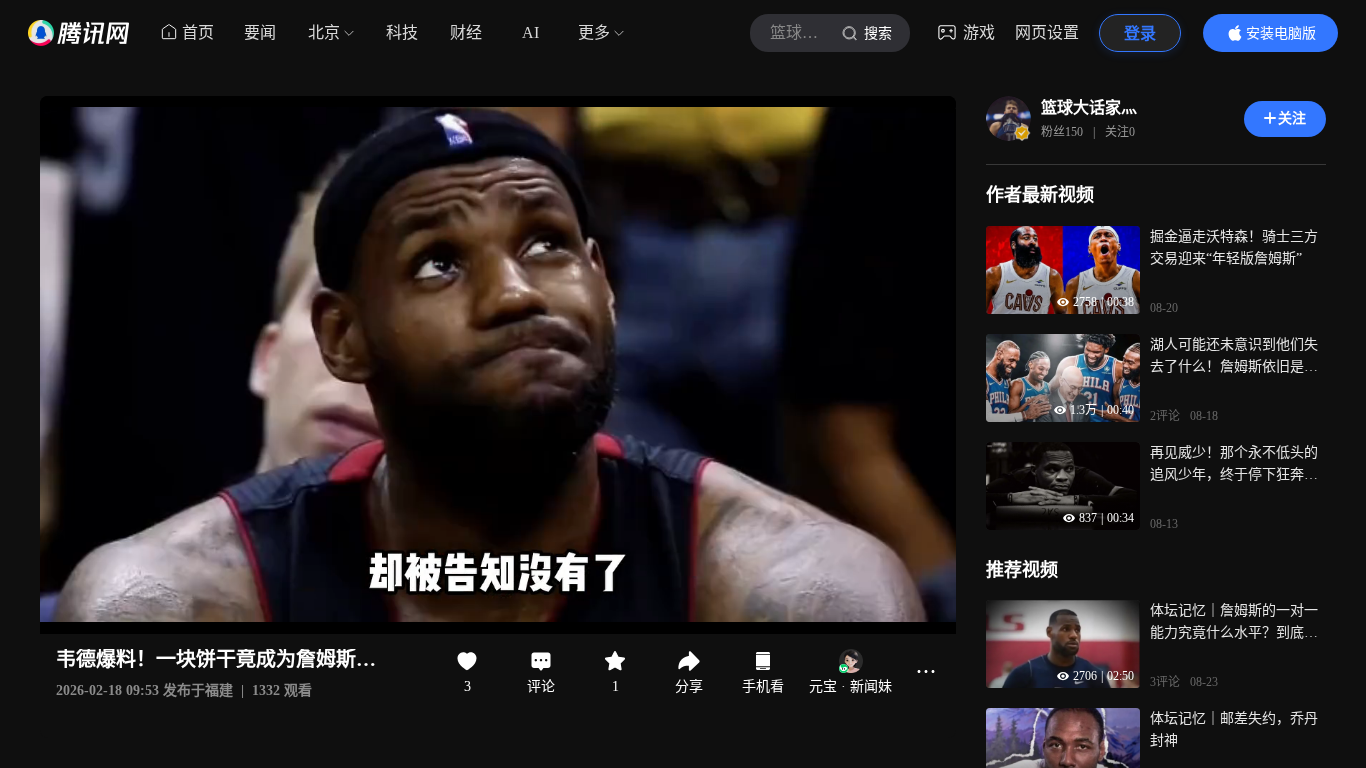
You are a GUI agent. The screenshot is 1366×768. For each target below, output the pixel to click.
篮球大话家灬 (1089, 107)
